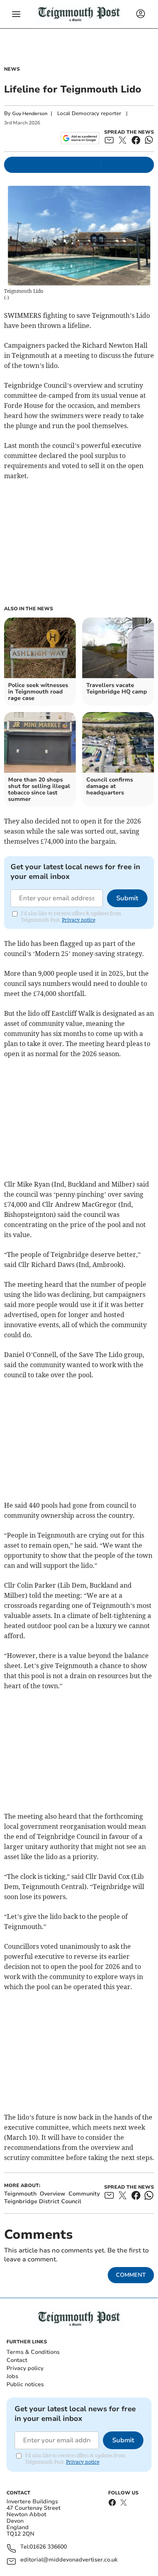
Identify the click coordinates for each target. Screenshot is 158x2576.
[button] (16, 14)
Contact (17, 2360)
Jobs (12, 2376)
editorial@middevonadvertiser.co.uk (69, 2560)
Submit (127, 898)
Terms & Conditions (33, 2352)
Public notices (25, 2384)
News (12, 69)
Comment (131, 2275)
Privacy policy (25, 2368)
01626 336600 (48, 2547)
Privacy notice (79, 920)
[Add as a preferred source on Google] (80, 138)
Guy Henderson (30, 113)
